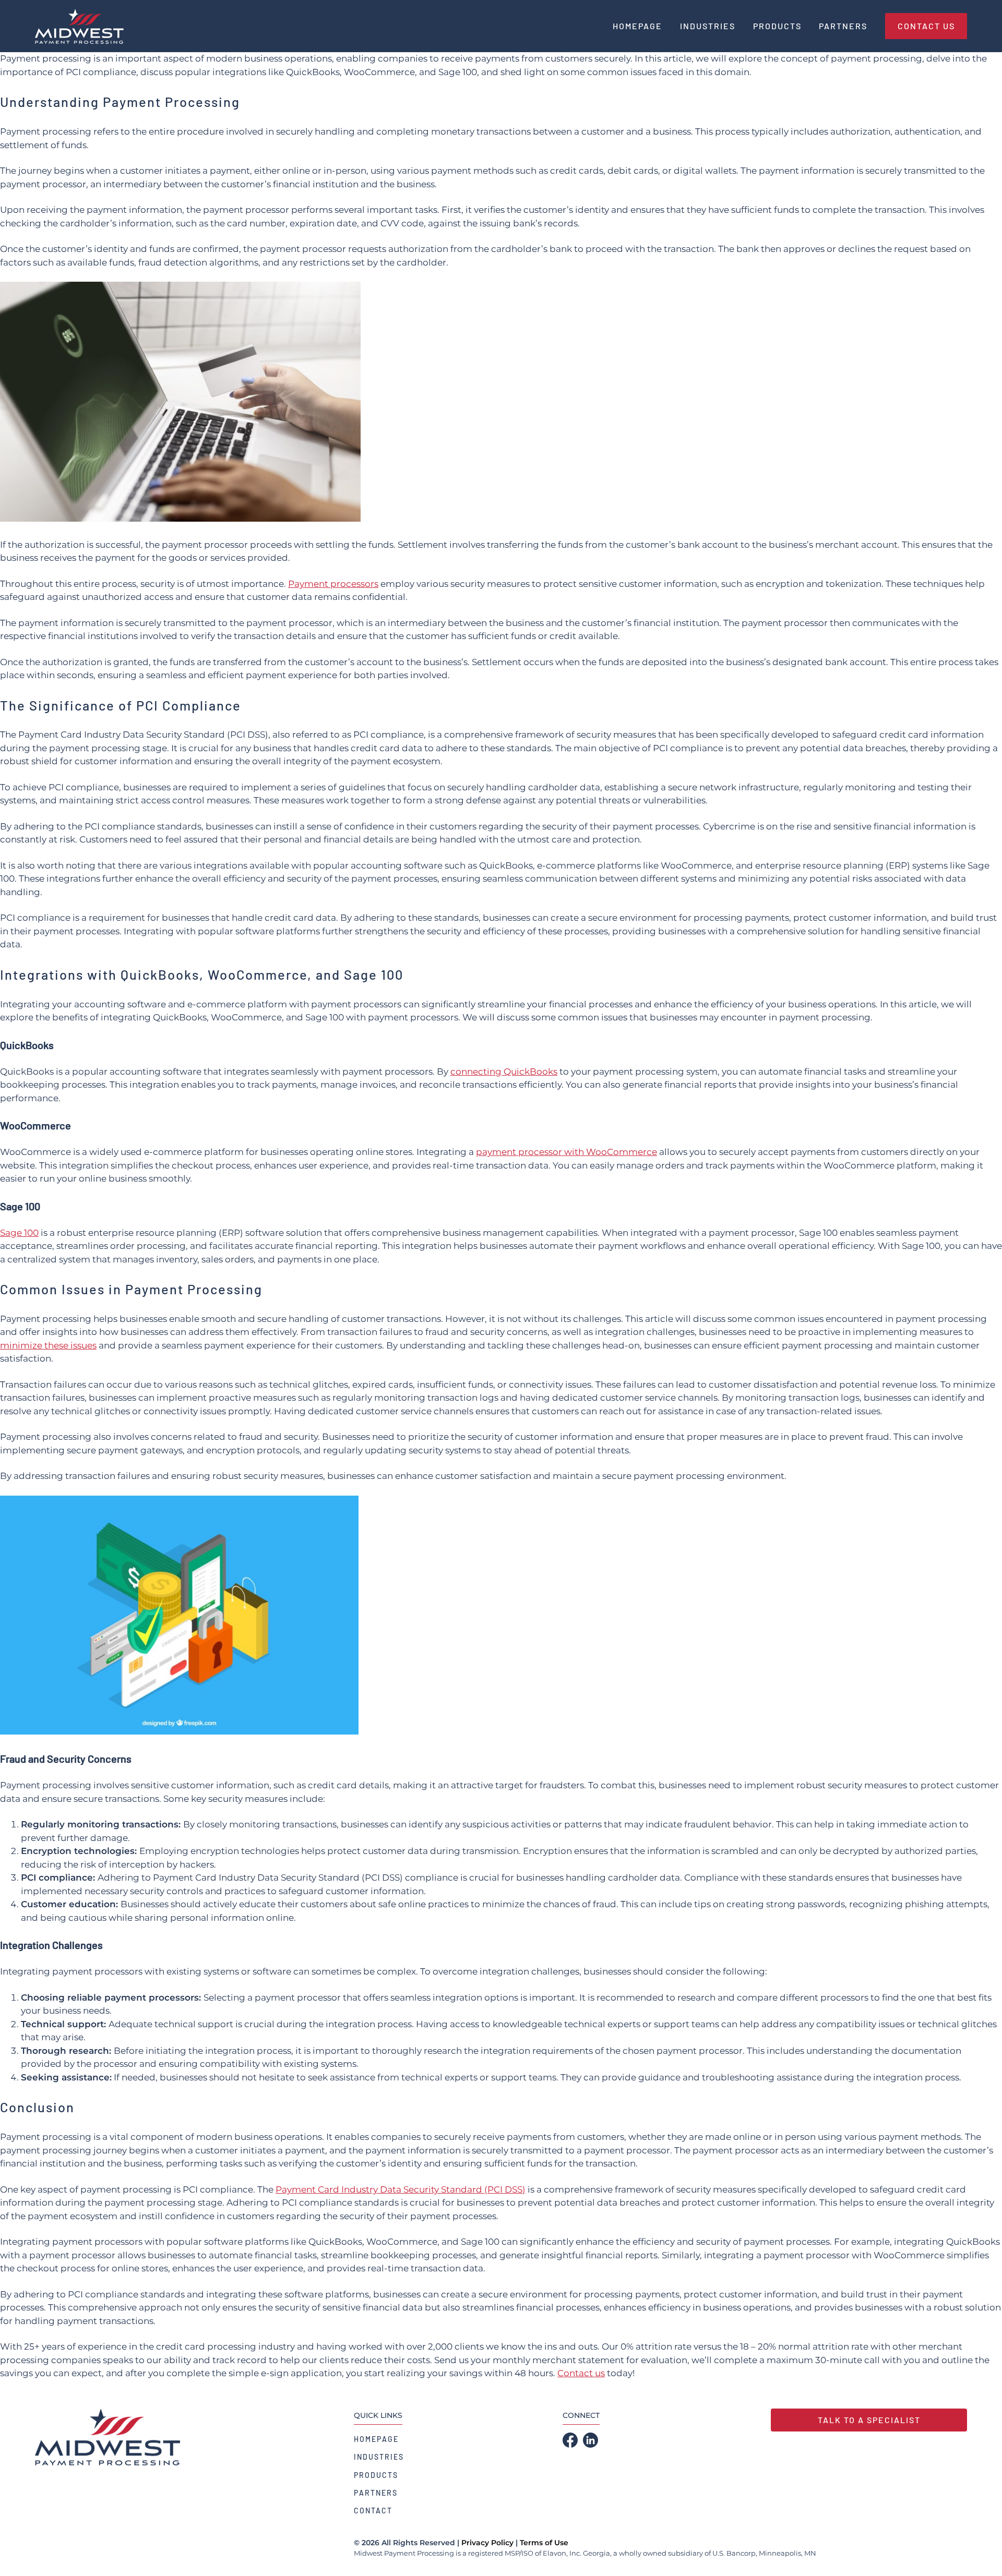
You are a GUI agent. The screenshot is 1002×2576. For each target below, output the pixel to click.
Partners (376, 2493)
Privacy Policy (487, 2543)
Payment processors (333, 584)
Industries (379, 2457)
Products (376, 2475)
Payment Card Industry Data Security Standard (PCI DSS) (401, 2189)
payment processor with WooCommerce (566, 1152)
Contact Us (926, 26)
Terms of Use (544, 2543)
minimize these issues (48, 1345)
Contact (373, 2511)
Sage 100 (19, 1233)
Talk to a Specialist (869, 2420)
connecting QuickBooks (504, 1072)
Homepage (376, 2439)
